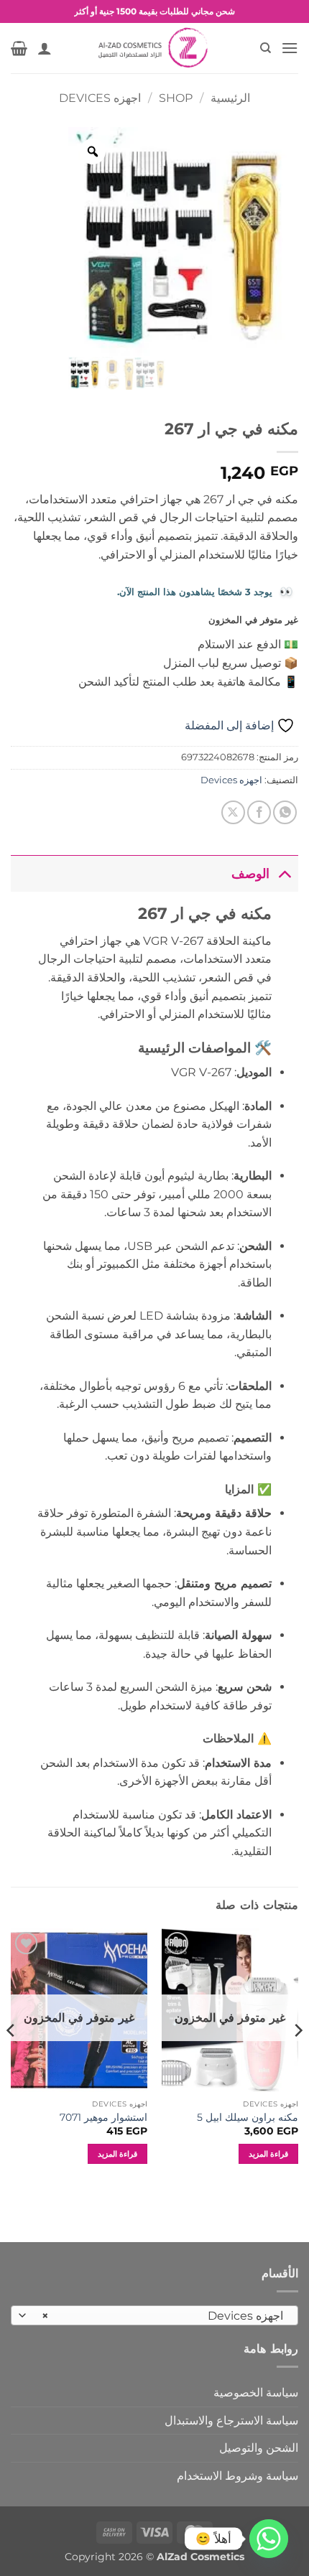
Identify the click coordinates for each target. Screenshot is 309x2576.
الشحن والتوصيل (259, 2448)
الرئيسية (230, 98)
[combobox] (154, 2315)
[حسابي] (45, 48)
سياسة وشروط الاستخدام (237, 2476)
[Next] (11, 2059)
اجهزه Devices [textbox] (162, 2316)
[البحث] (265, 48)
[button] (290, 48)
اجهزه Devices (100, 98)
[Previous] (298, 2059)
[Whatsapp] (269, 2539)
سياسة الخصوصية (256, 2393)
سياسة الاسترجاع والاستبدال (231, 2421)
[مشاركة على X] (233, 812)
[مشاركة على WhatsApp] (285, 812)
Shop (176, 98)
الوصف (250, 873)
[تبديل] (284, 873)
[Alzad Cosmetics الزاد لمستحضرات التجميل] (155, 48)
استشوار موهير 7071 (103, 2117)
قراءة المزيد (268, 2154)
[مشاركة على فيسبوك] (259, 812)
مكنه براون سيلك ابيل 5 (248, 2117)
